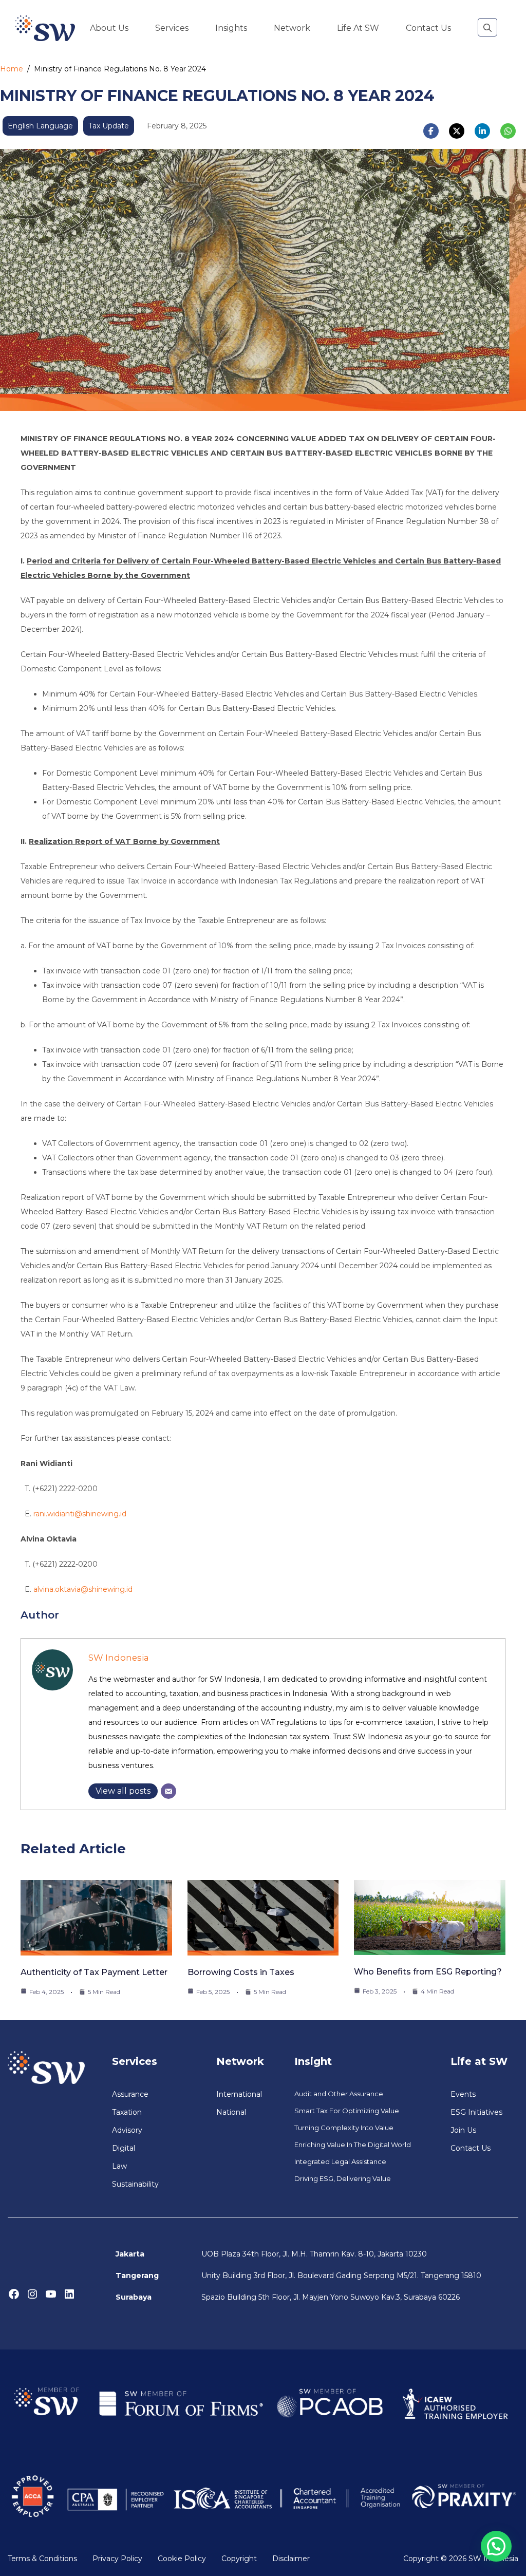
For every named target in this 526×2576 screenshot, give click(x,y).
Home (12, 69)
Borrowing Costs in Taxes (241, 1972)
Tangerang (137, 2276)
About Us (109, 28)
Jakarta (130, 2254)
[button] (487, 28)
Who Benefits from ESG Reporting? (428, 1972)
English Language (40, 126)
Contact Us (428, 28)
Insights (231, 28)
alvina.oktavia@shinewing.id (83, 1589)
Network (292, 28)
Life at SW (358, 28)
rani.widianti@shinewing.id (80, 1514)
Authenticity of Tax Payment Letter (94, 1972)
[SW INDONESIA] (45, 28)
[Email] (168, 1791)
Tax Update (109, 126)
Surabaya (134, 2297)
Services (172, 28)
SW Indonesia (119, 1658)
